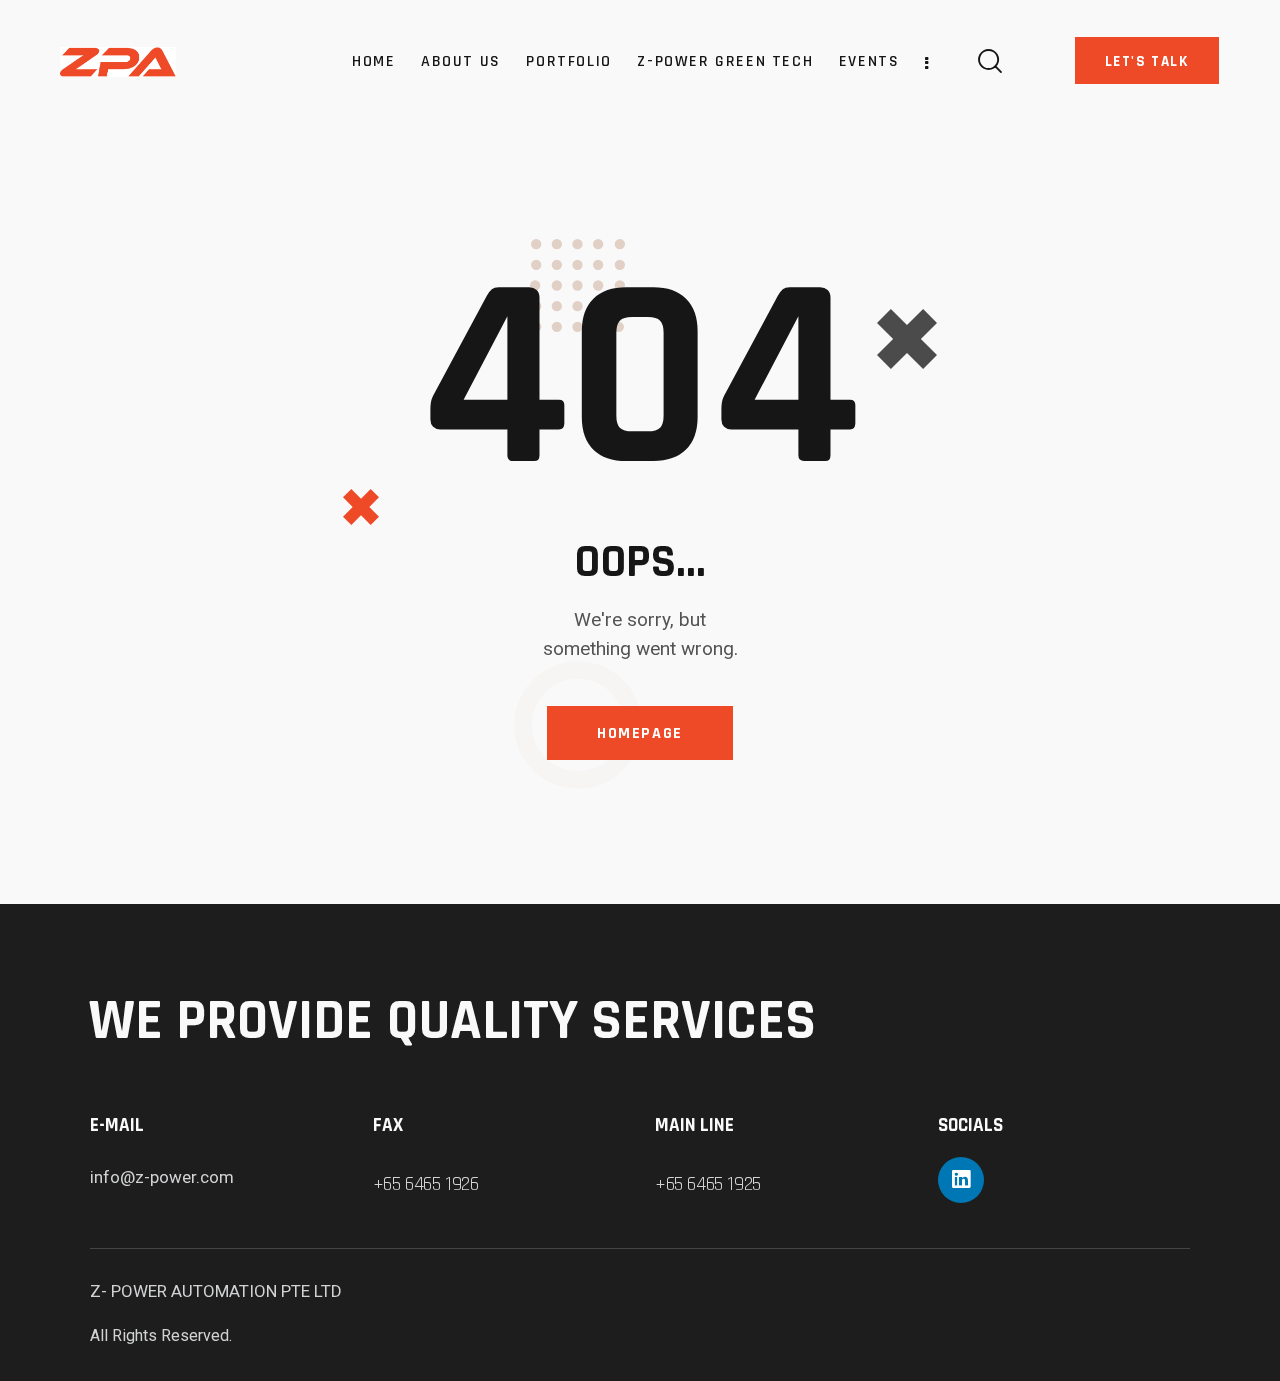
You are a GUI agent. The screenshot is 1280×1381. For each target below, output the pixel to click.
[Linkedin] (961, 1180)
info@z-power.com (162, 1177)
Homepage (640, 733)
